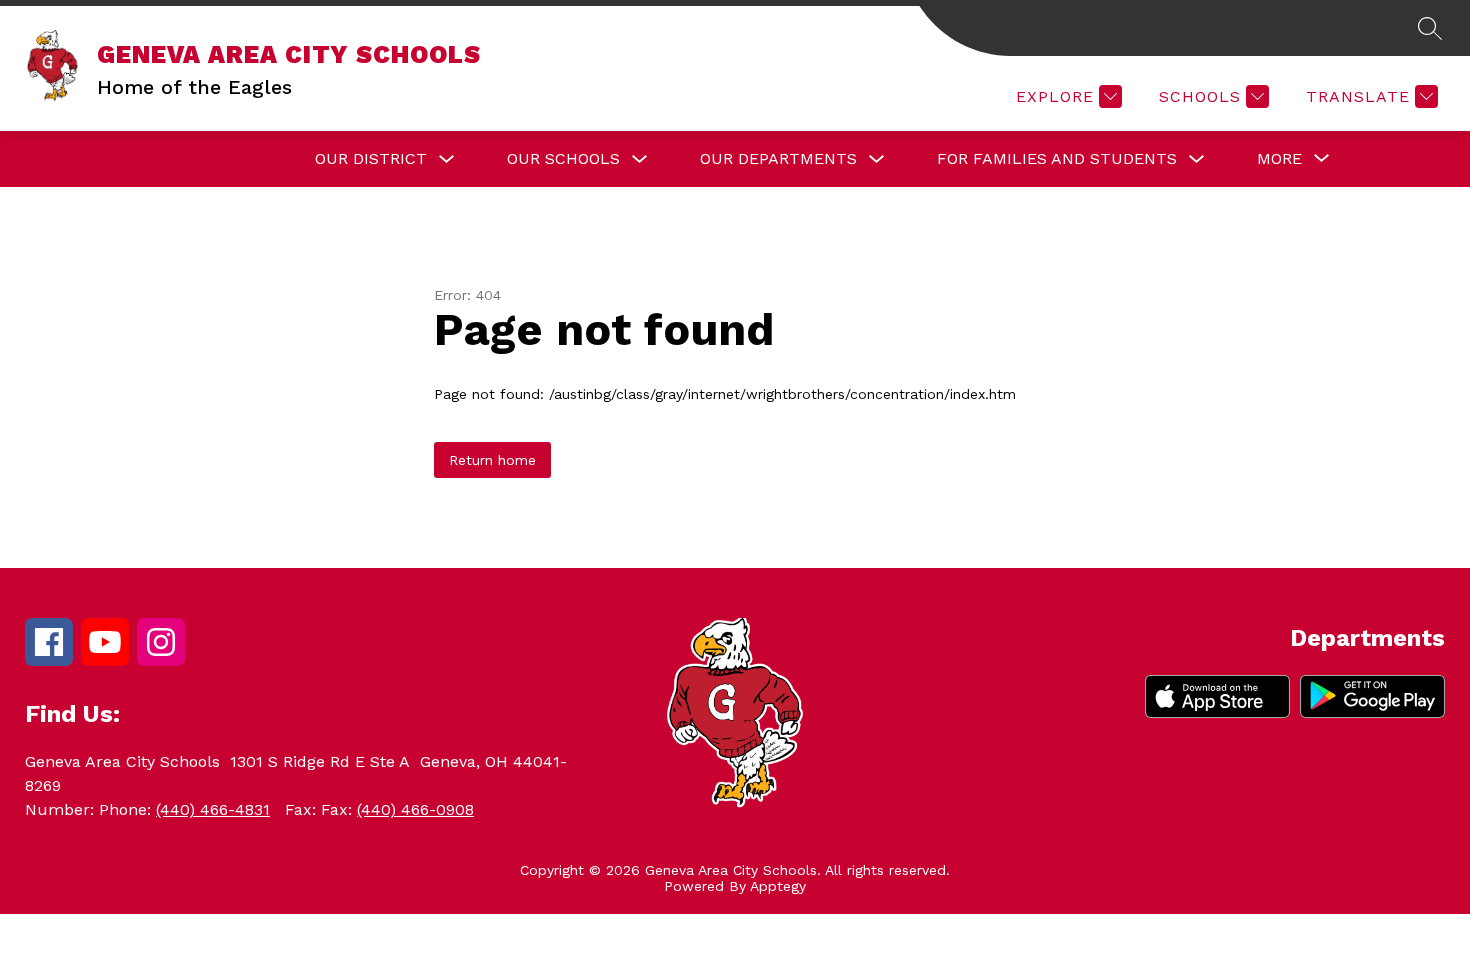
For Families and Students (1057, 158)
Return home (492, 460)
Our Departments (778, 158)
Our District (371, 158)
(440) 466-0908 (415, 809)
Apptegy (778, 886)
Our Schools (563, 158)
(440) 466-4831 (213, 809)
